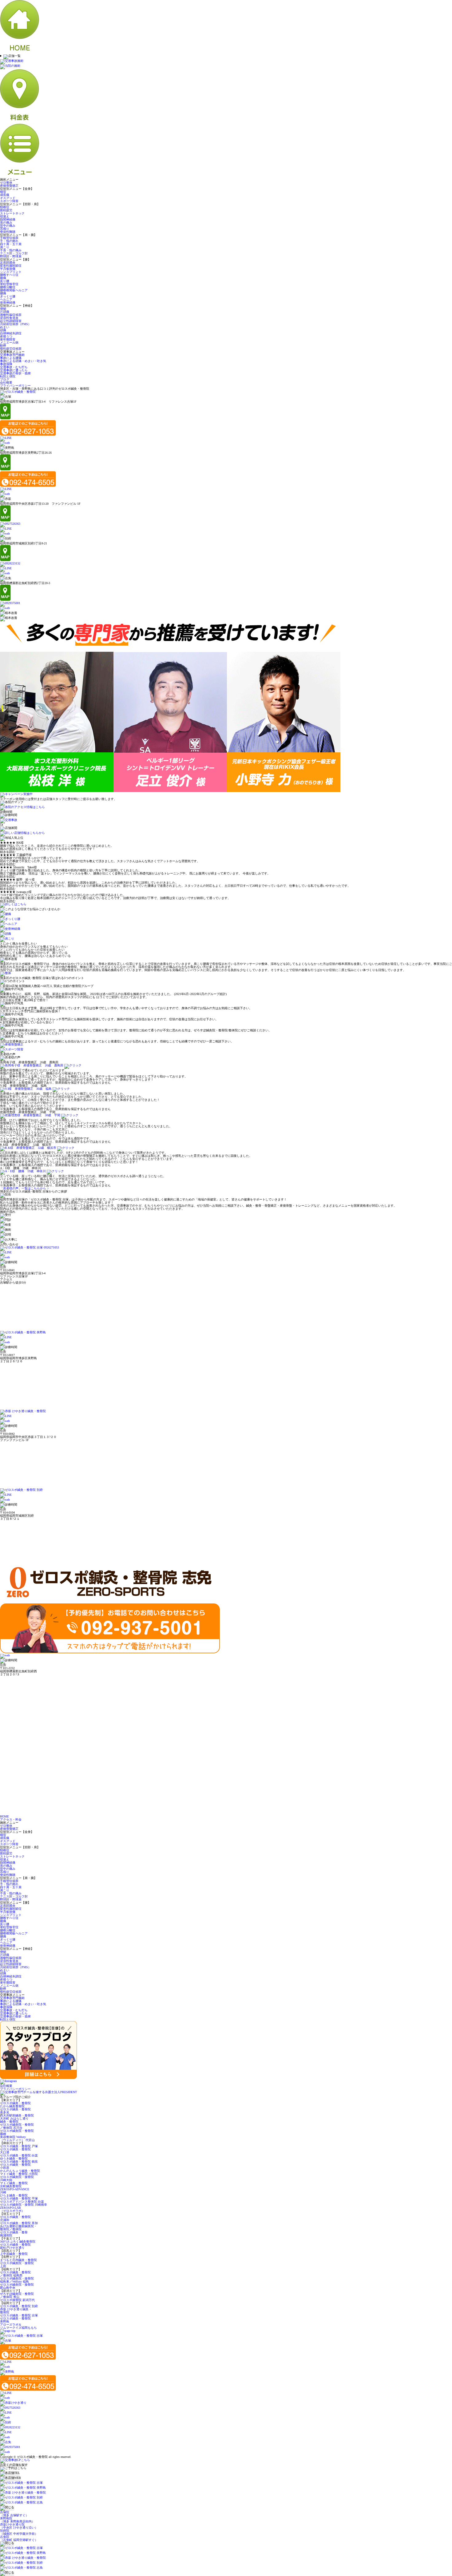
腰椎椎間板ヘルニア (14, 290)
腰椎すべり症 (9, 275)
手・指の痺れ (9, 241)
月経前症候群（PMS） (16, 324)
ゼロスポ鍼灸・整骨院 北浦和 (15, 2218)
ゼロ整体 (6, 183)
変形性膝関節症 (11, 266)
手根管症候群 (9, 238)
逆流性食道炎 (9, 318)
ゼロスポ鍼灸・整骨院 (15, 2103)
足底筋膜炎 (8, 263)
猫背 (3, 192)
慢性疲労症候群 (11, 349)
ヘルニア (6, 299)
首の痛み (6, 223)
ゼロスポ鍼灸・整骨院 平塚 (19, 2198)
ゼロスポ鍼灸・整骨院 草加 (19, 2223)
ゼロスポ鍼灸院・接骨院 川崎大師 (17, 2178)
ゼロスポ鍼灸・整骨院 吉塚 (19, 2315)
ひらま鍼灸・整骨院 (14, 2195)
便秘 (3, 309)
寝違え (5, 216)
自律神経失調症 (11, 333)
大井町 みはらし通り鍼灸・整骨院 (14, 2120)
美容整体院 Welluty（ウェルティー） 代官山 (17, 2138)
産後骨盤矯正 (9, 186)
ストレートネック (12, 213)
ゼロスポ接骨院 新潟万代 (17, 2300)
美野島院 (17, 2520)
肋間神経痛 (8, 219)
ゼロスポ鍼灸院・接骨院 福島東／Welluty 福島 (17, 2280)
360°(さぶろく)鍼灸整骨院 (18, 2242)
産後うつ (6, 336)
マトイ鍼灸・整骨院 (14, 2183)
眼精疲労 (6, 210)
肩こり (5, 247)
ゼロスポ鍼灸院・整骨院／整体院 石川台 (17, 2126)
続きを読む (8, 852)
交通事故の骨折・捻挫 (15, 373)
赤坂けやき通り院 (19, 2526)
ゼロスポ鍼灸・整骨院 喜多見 (15, 2111)
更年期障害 (8, 339)
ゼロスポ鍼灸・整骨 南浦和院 (14, 2234)
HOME (4, 1816)
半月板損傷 (8, 269)
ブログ (5, 379)
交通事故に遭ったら (14, 370)
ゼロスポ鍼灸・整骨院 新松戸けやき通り (15, 2246)
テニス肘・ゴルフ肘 (14, 253)
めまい (5, 327)
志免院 (19, 2538)
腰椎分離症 (8, 287)
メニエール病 (9, 342)
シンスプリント (11, 272)
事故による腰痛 (11, 358)
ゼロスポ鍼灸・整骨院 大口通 (15, 2151)
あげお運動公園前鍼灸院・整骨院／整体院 (18, 2228)
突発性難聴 (8, 232)
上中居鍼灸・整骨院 (14, 2254)
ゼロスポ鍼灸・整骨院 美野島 (15, 2320)
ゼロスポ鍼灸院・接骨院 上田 (17, 2265)
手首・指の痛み (11, 250)
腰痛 (3, 293)
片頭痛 (5, 312)
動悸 (3, 346)
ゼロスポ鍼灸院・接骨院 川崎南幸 (24, 2205)
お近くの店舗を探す (14, 2465)
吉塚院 (14, 2514)
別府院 (19, 2532)
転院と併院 (8, 376)
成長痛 (5, 195)
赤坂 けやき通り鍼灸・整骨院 (16, 2311)
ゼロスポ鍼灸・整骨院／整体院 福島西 (15, 2274)
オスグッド (8, 198)
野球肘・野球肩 (11, 256)
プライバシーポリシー (15, 386)
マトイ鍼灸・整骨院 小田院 (19, 2174)
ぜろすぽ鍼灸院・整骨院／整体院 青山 (17, 2295)
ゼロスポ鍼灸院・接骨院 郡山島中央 (17, 2286)
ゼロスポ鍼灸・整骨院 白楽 (19, 2155)
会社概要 (6, 382)
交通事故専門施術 (12, 355)
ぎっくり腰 (8, 296)
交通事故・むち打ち (14, 367)
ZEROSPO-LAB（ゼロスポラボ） (12, 2209)
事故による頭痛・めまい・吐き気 (23, 361)
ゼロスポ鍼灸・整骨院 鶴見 (19, 2162)
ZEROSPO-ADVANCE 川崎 (15, 2191)
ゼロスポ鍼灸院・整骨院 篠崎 (17, 2132)
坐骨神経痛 (8, 303)
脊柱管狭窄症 (9, 284)
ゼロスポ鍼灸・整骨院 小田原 (15, 2166)
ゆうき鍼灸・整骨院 (14, 2158)
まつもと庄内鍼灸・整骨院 (18, 2260)
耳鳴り (5, 229)
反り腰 (5, 281)
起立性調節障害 (11, 321)
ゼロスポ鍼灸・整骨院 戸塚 (19, 2146)
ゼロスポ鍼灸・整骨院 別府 (19, 2306)
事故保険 (6, 364)
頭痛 (3, 330)
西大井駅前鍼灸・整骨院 (17, 2115)
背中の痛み (8, 226)
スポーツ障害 (9, 201)
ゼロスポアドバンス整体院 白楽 (22, 2202)
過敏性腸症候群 (11, 315)
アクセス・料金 (11, 1820)
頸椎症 (5, 207)
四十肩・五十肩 (11, 244)
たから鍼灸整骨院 (12, 2106)
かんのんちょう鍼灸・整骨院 (20, 2171)
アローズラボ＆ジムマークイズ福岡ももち (18, 2326)
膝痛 (3, 278)
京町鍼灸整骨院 (11, 2186)
